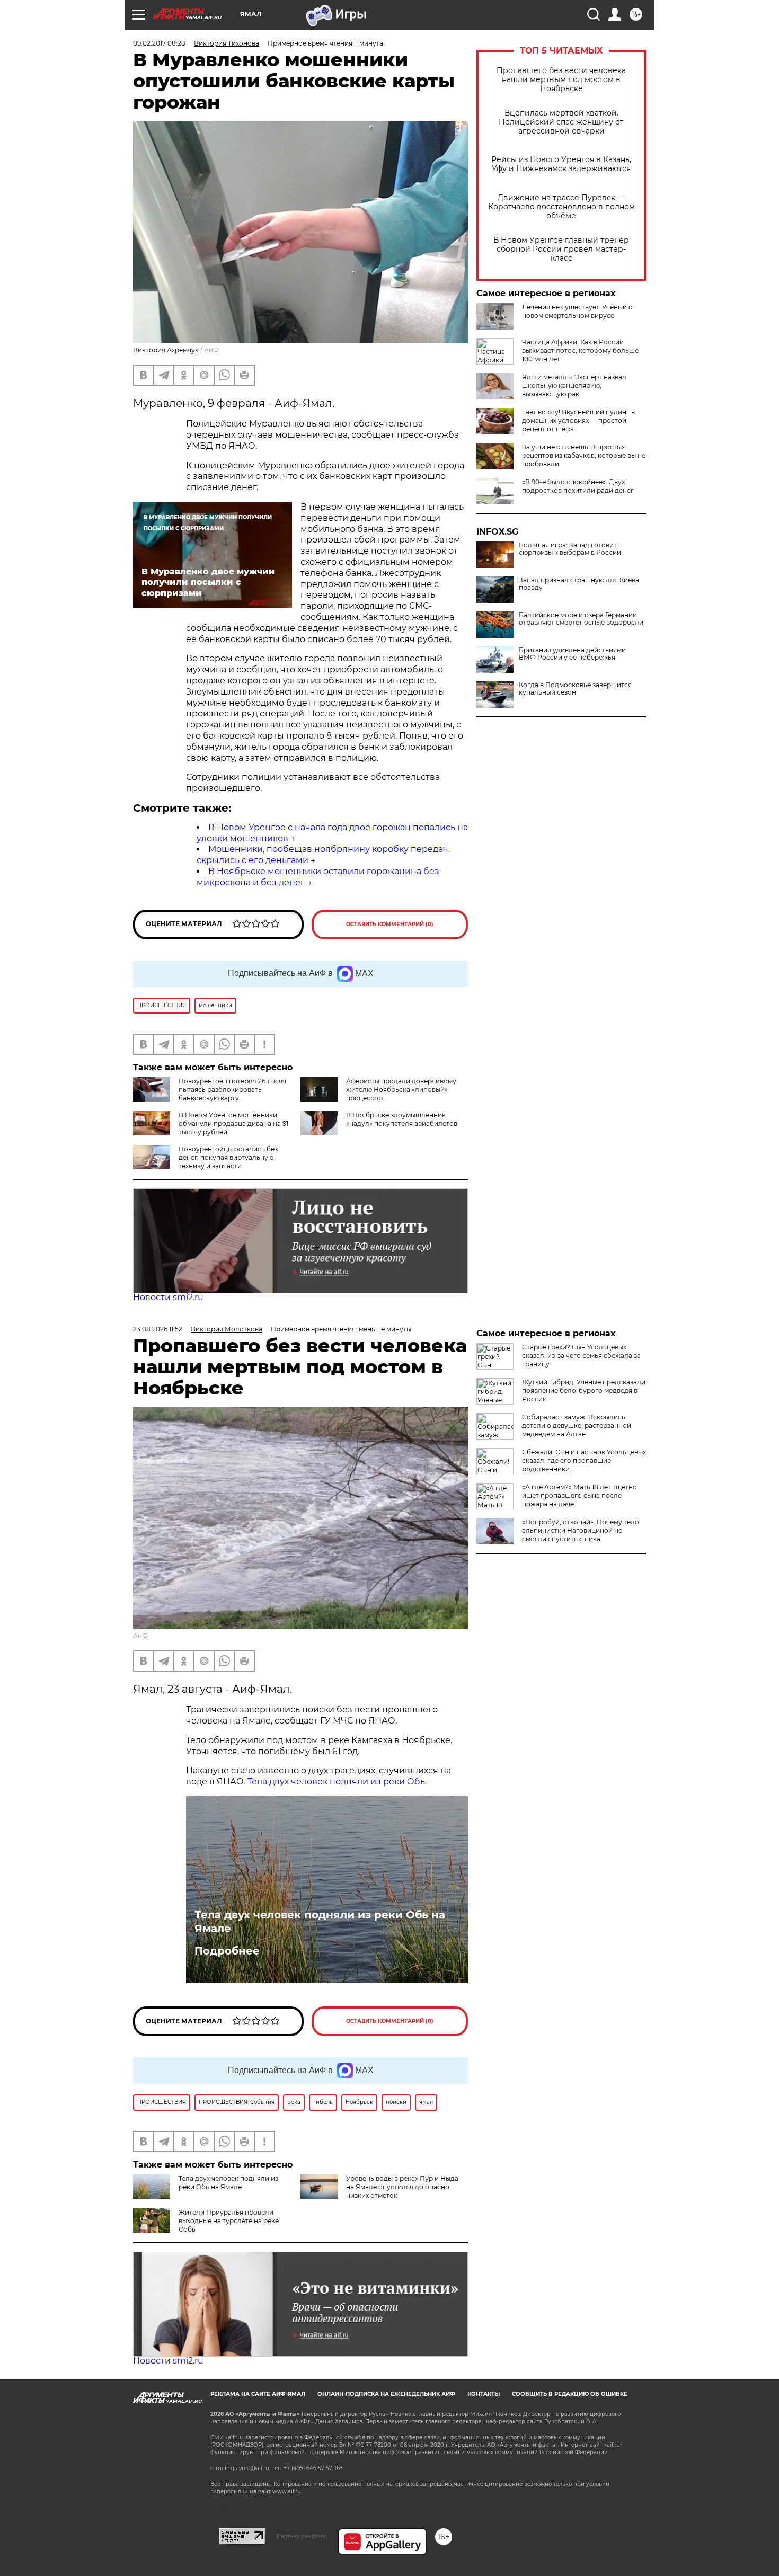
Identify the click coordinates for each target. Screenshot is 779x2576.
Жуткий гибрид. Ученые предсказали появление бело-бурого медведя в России (584, 1391)
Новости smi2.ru (168, 1297)
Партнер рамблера (302, 2536)
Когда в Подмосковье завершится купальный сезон (575, 689)
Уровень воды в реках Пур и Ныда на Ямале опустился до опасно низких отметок (402, 2187)
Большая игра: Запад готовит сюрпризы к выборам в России (570, 549)
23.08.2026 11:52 (158, 1329)
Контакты (484, 2394)
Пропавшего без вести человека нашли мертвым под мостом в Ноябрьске (561, 80)
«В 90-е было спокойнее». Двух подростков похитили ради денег (578, 486)
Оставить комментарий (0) (390, 924)
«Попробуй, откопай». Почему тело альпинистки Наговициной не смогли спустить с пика (581, 1530)
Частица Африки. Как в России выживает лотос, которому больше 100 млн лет (580, 350)
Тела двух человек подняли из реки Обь (336, 1782)
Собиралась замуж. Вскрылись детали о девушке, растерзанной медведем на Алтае (577, 1425)
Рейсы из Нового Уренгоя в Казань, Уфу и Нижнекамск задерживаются (561, 164)
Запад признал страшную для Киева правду (579, 584)
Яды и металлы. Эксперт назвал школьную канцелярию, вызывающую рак (574, 385)
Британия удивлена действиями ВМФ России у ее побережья (572, 654)
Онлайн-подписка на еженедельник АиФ (386, 2394)
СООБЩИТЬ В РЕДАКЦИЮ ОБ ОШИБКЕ (570, 2394)
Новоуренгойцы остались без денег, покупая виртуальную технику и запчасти (228, 1157)
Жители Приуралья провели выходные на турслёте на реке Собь (229, 2221)
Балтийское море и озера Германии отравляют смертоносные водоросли (581, 619)
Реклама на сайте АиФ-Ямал (258, 2394)
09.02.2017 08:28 (159, 43)
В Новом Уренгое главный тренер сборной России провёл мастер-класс (561, 249)
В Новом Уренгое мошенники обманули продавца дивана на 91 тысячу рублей (233, 1123)
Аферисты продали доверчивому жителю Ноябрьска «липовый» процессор (401, 1090)
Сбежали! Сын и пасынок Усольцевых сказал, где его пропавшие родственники (584, 1460)
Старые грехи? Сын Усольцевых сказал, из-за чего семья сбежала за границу (581, 1356)
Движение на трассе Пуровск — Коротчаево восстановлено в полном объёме (561, 207)
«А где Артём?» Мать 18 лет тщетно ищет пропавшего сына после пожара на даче (579, 1495)
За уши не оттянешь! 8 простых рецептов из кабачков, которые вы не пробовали (584, 455)
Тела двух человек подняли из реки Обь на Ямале (320, 1922)
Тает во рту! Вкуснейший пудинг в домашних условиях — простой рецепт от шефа (578, 420)
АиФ (211, 350)
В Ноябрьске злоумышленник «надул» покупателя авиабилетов (402, 1119)
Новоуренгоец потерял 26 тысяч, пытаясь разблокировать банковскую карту (233, 1090)
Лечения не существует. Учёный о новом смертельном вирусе (577, 311)
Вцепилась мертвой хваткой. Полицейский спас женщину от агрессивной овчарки (561, 122)
